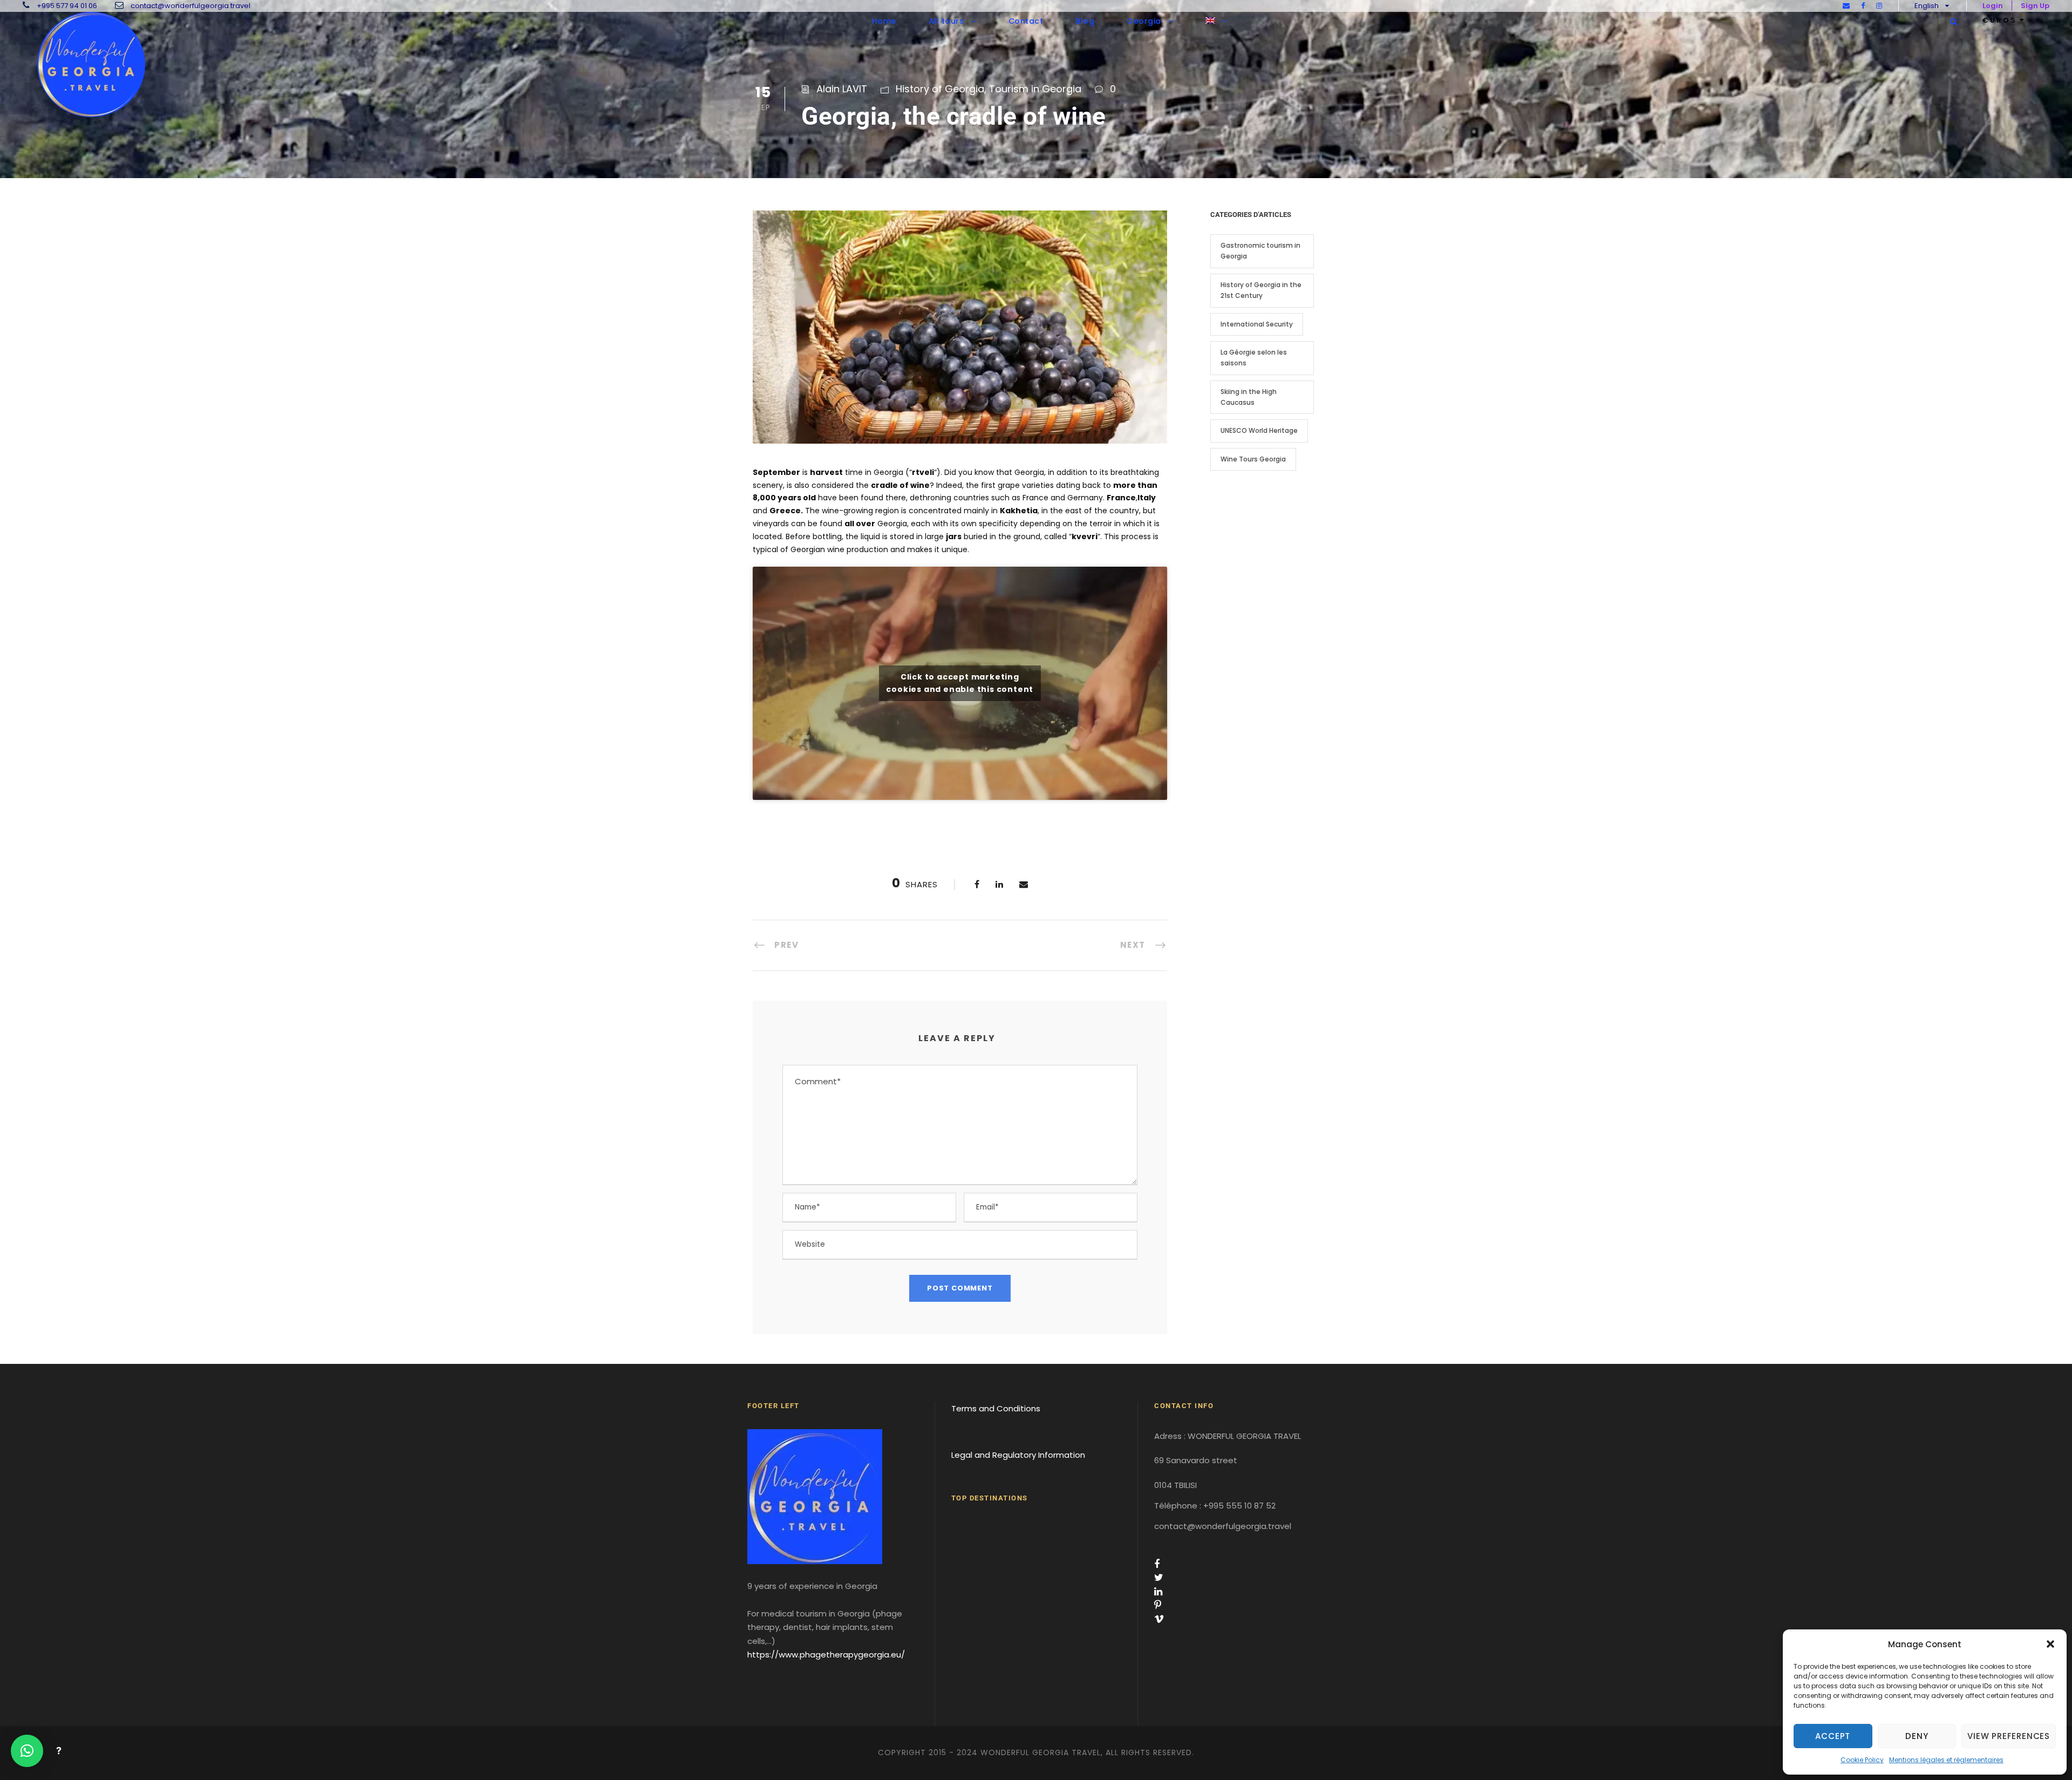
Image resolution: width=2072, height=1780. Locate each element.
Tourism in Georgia (1035, 89)
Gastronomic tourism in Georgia (1260, 251)
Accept (1833, 1736)
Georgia (1144, 21)
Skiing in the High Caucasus (1249, 397)
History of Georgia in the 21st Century (1261, 290)
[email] (1846, 6)
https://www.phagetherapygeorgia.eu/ (826, 1655)
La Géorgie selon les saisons (1254, 358)
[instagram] (1879, 6)
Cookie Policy (1862, 1760)
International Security (1257, 324)
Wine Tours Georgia (1253, 459)
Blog (1085, 21)
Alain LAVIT (842, 89)
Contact (1026, 21)
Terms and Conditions (996, 1408)
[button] (2050, 1644)
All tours (946, 21)
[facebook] (1863, 6)
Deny (1917, 1736)
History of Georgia (940, 89)
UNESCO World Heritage (1259, 430)
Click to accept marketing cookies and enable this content (960, 683)
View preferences (2009, 1736)
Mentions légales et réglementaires (1946, 1760)
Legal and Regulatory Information (1018, 1455)
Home (884, 21)
